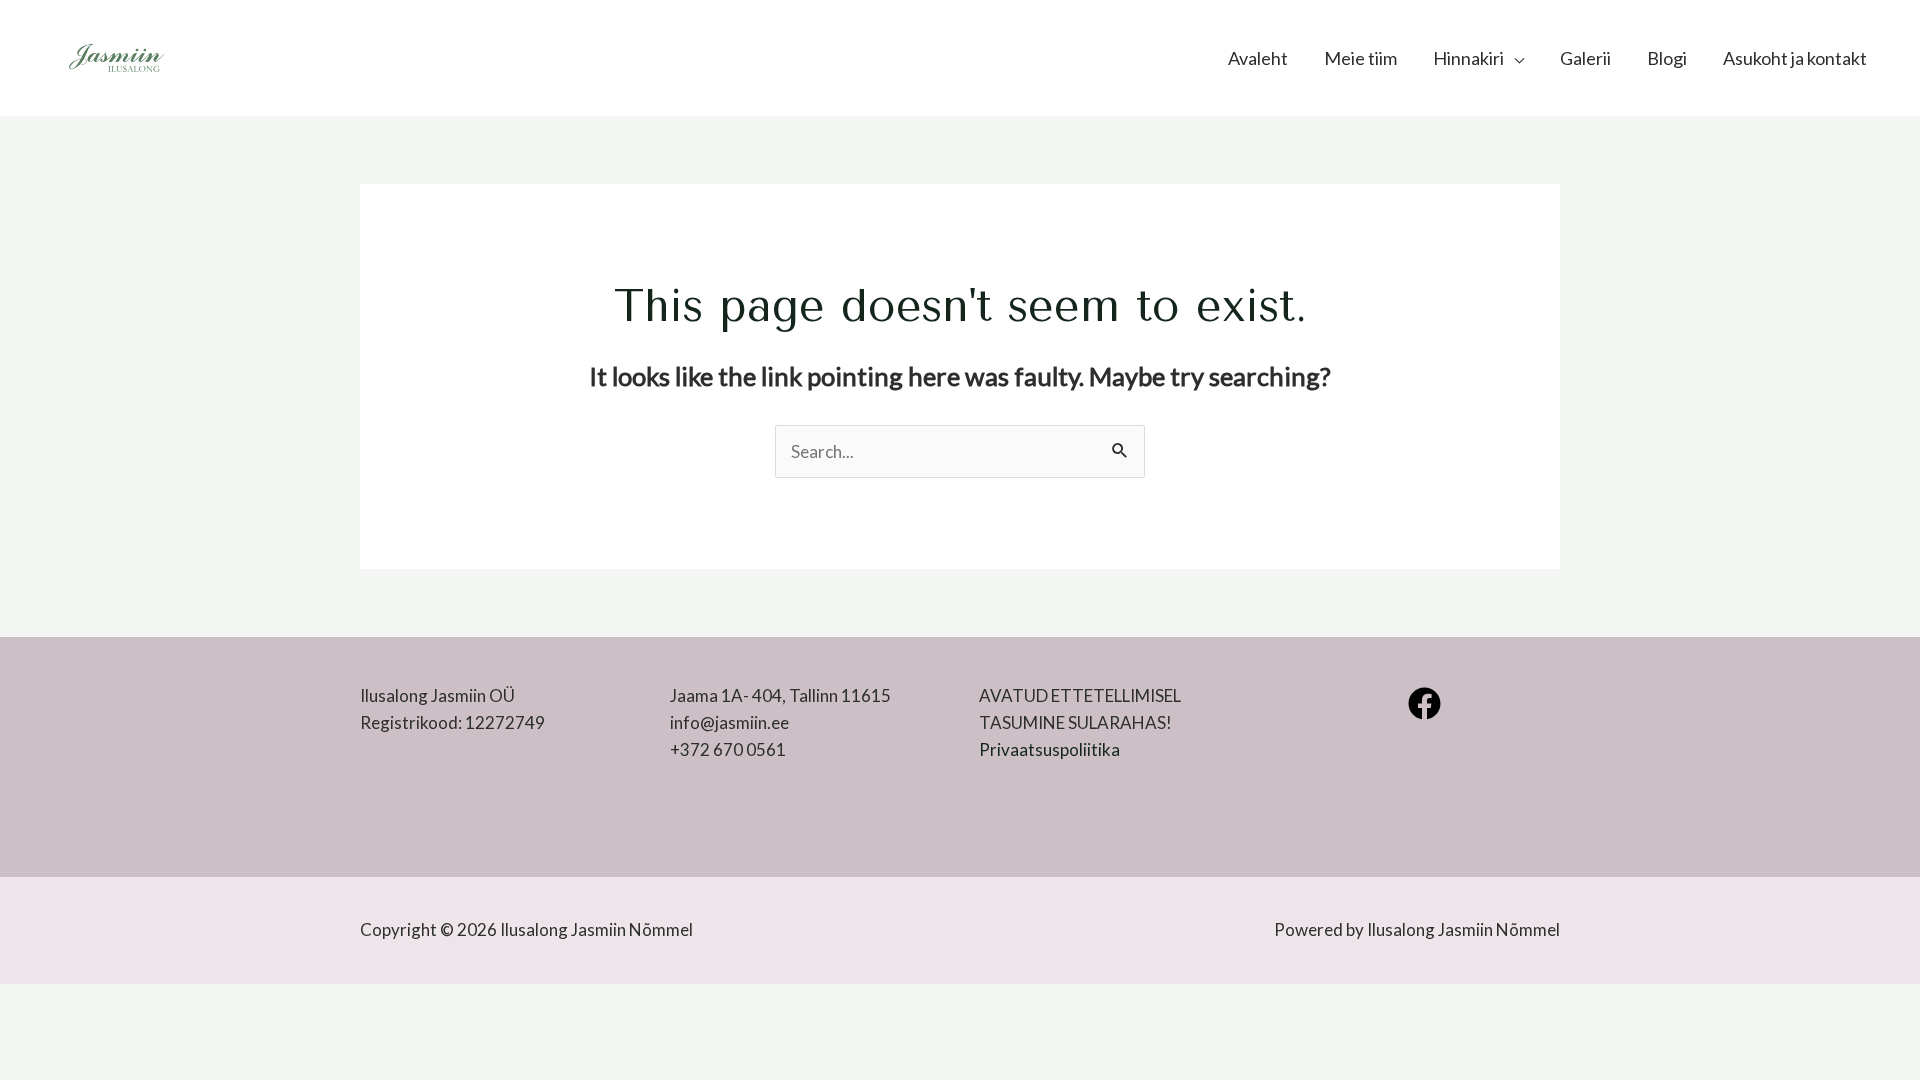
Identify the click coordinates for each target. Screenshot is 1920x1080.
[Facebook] (1424, 703)
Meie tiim (1360, 58)
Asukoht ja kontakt (1795, 58)
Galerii (1585, 58)
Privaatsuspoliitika (1049, 749)
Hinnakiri (1468, 58)
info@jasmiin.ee (729, 722)
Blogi (1667, 58)
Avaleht (1258, 58)
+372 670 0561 (728, 749)
